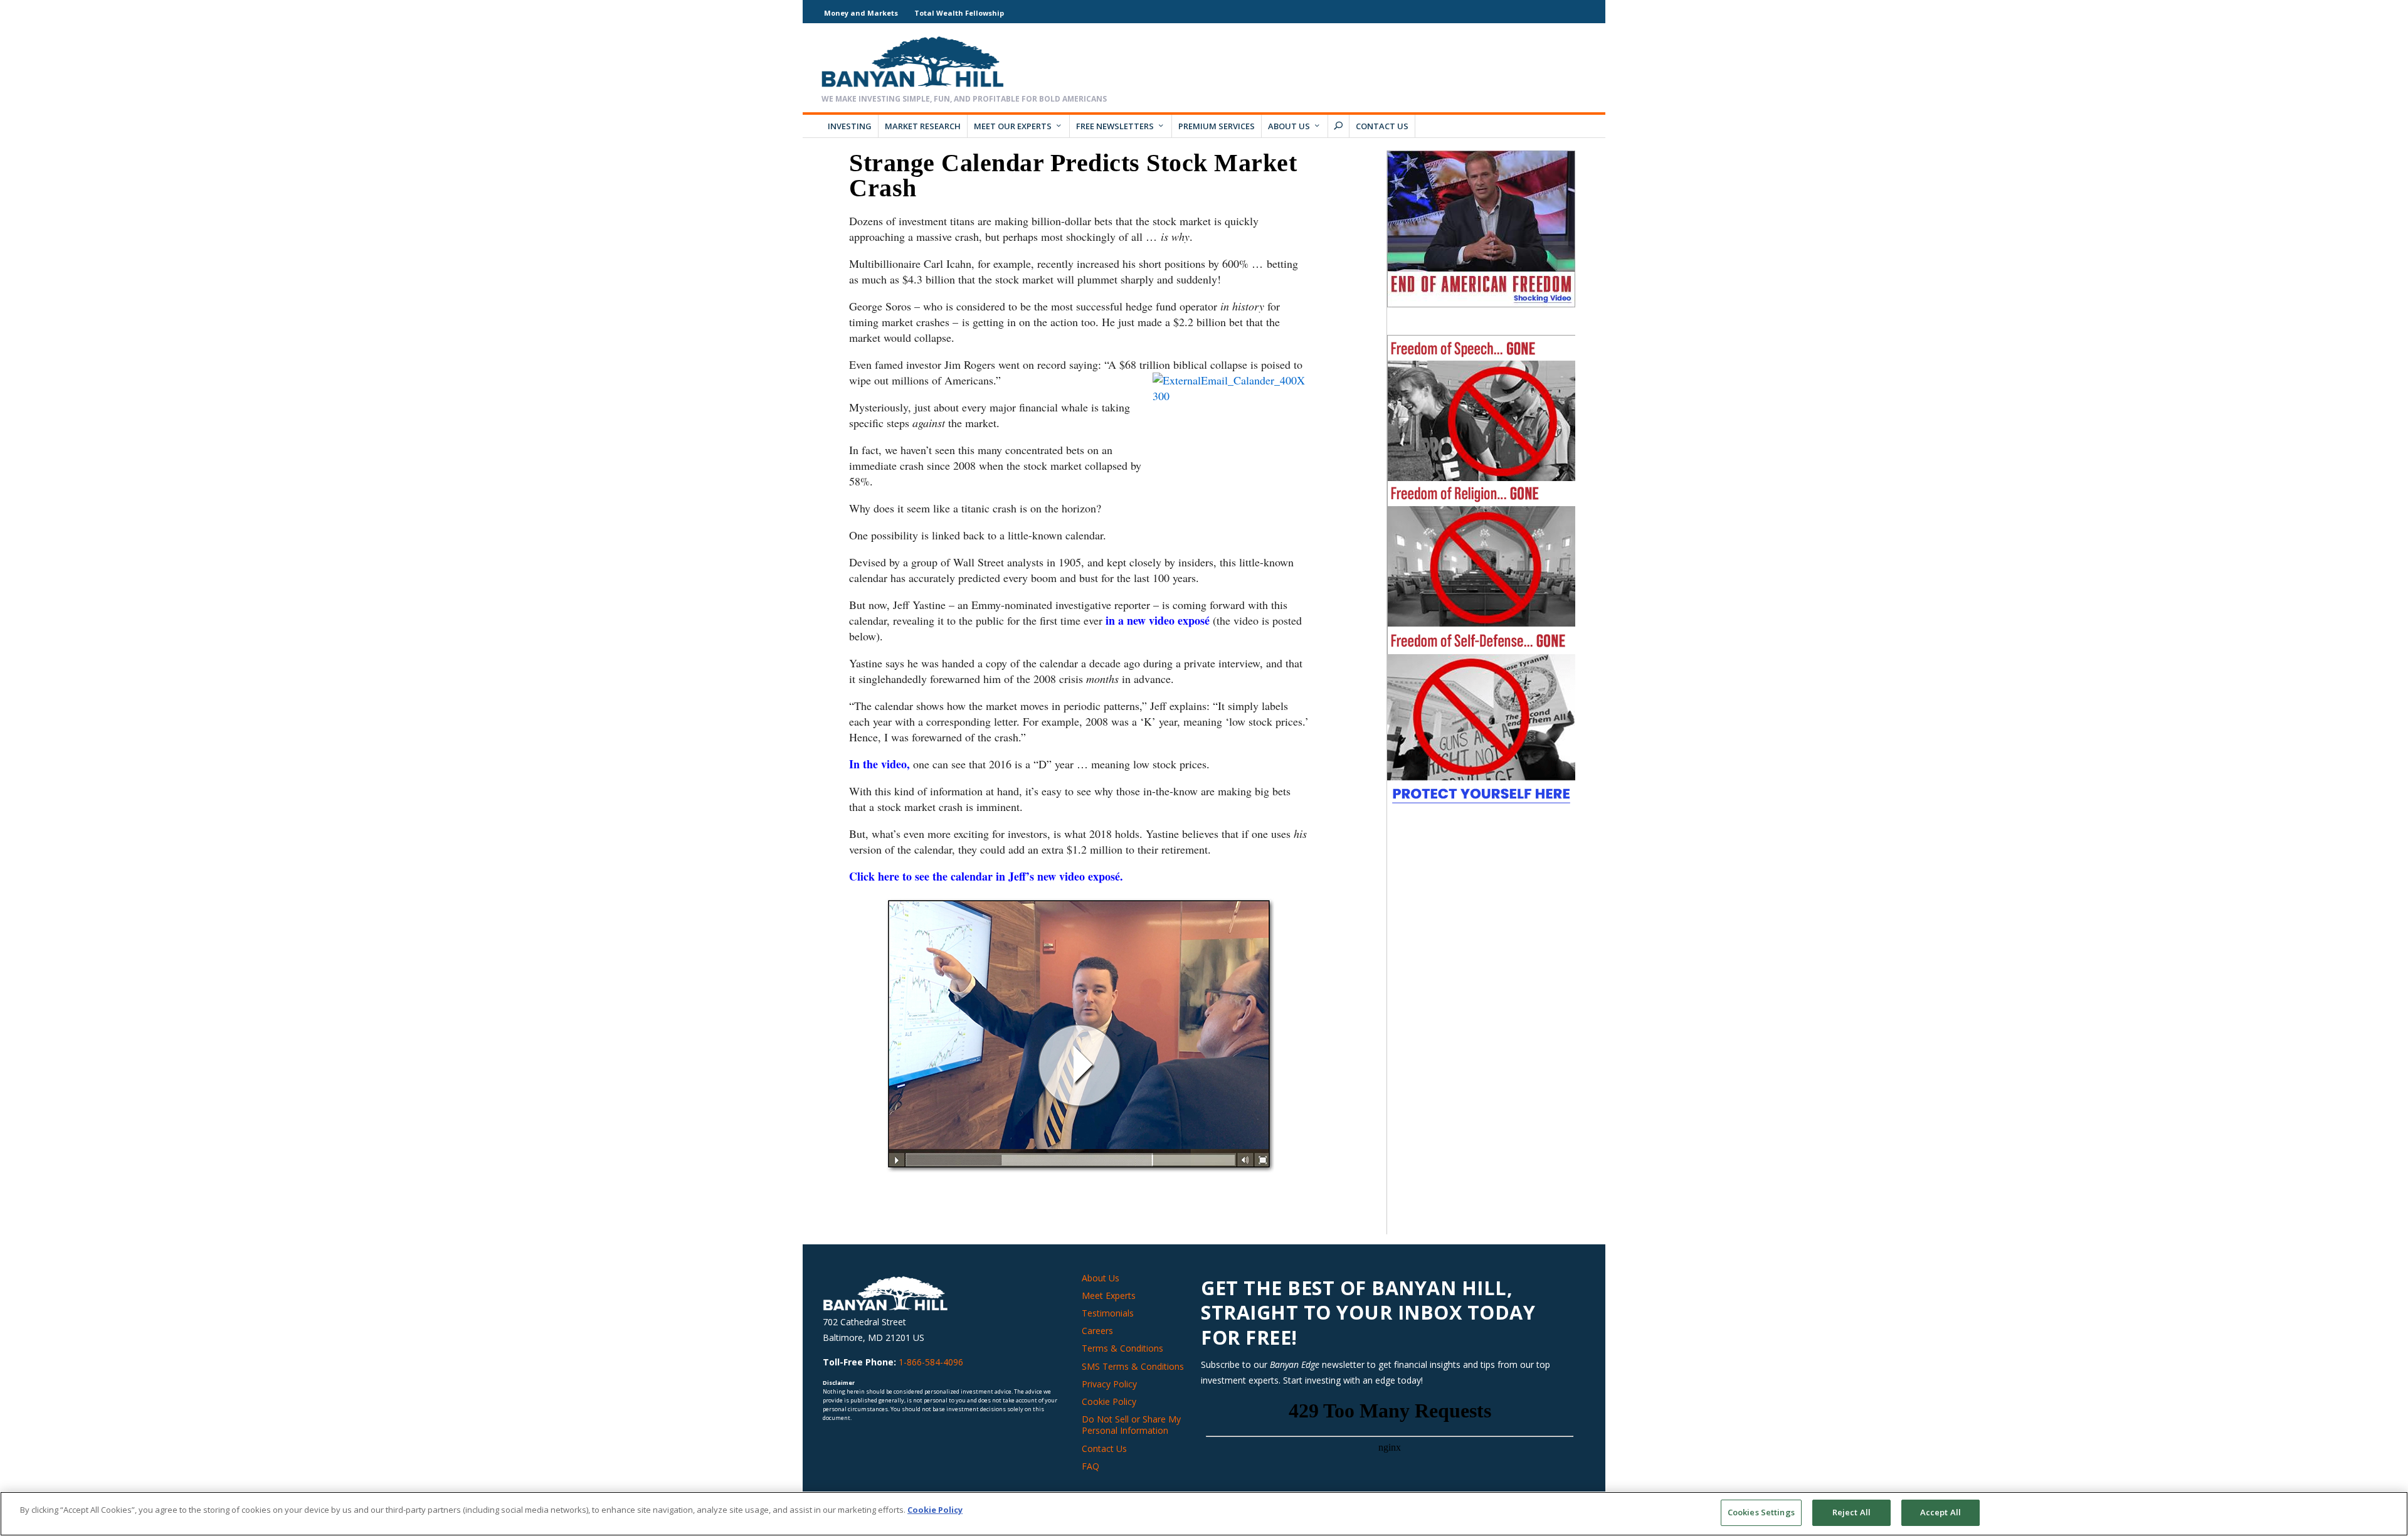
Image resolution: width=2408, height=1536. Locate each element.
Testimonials (1108, 1313)
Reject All (1851, 1512)
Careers (1097, 1331)
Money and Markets (861, 13)
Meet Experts (1109, 1295)
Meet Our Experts (1013, 126)
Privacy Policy (1109, 1384)
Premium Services (1217, 126)
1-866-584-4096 (931, 1362)
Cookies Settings (1761, 1512)
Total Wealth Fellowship (959, 13)
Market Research (923, 126)
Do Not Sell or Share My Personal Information (1131, 1425)
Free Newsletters (1115, 126)
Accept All (1941, 1512)
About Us (1289, 126)
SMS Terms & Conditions (1133, 1366)
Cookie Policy (1109, 1401)
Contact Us (1382, 126)
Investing (850, 126)
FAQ (1090, 1466)
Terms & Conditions (1122, 1348)
